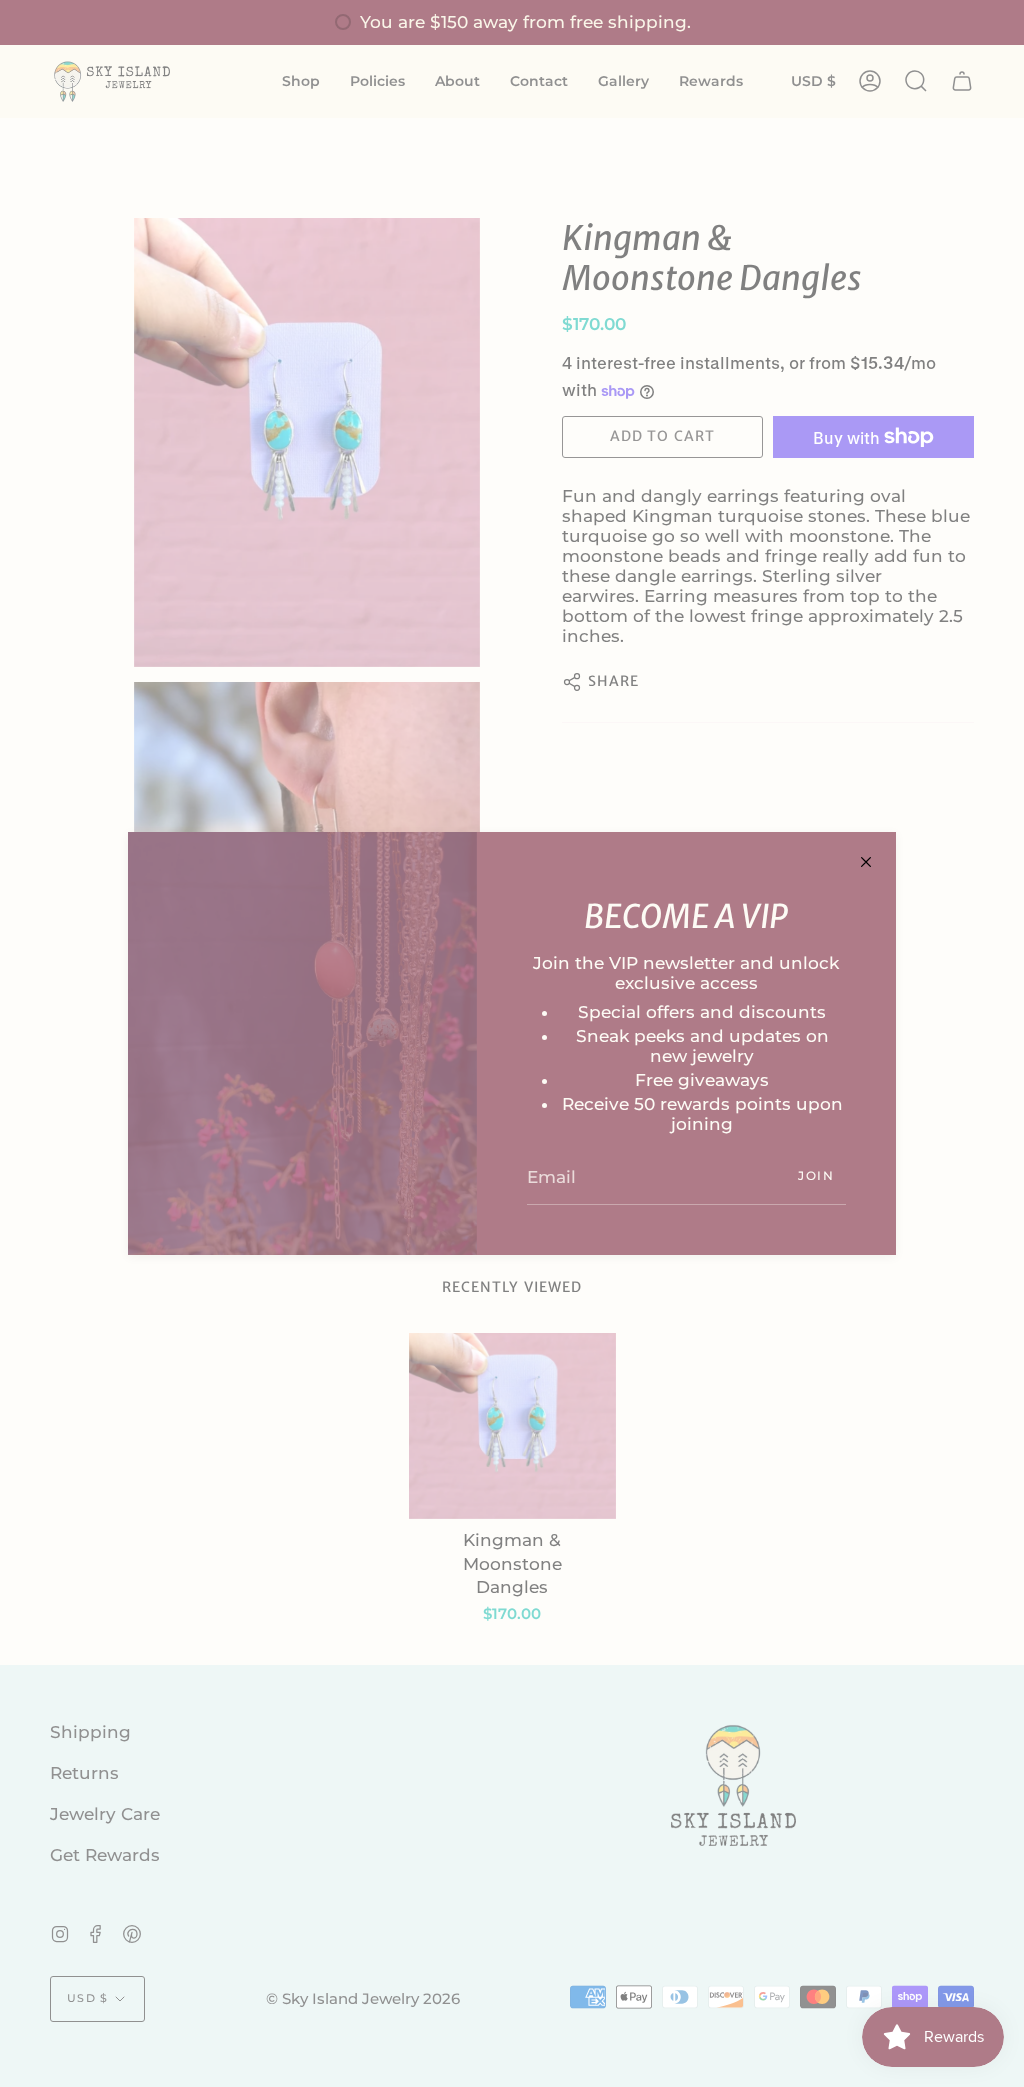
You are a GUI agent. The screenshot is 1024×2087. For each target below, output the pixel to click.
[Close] (866, 862)
